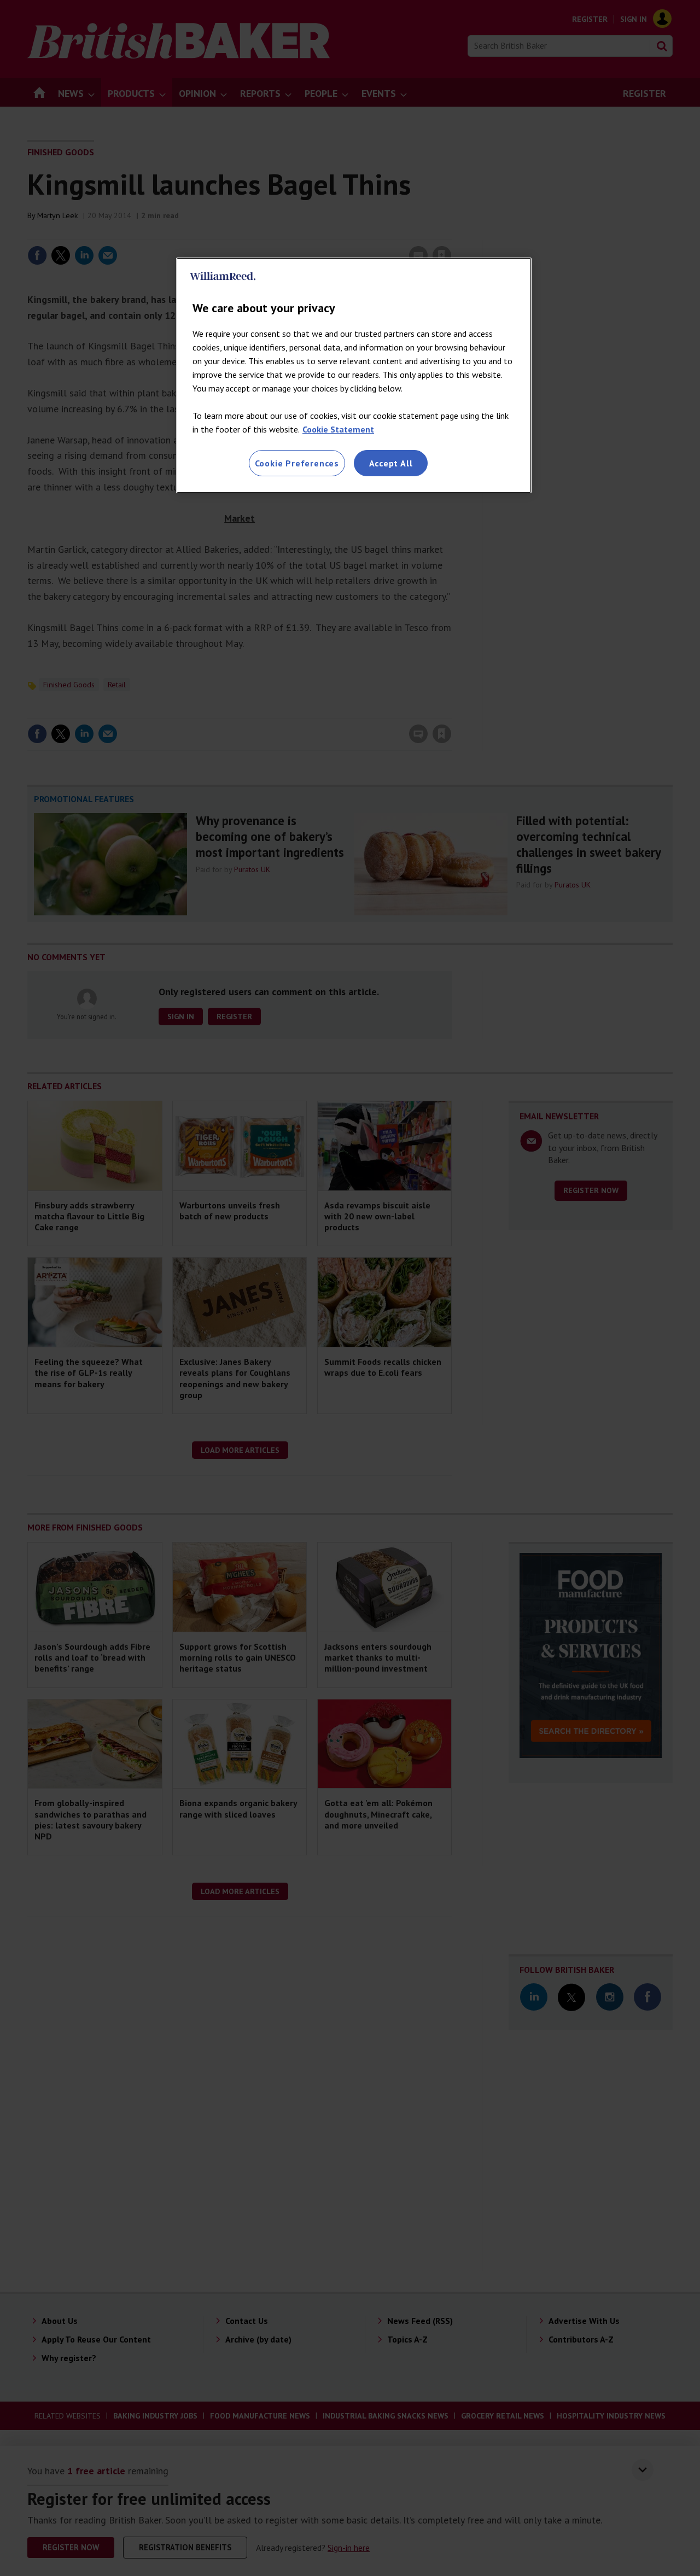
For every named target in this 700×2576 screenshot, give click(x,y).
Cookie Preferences (297, 463)
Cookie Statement (338, 429)
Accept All (391, 463)
